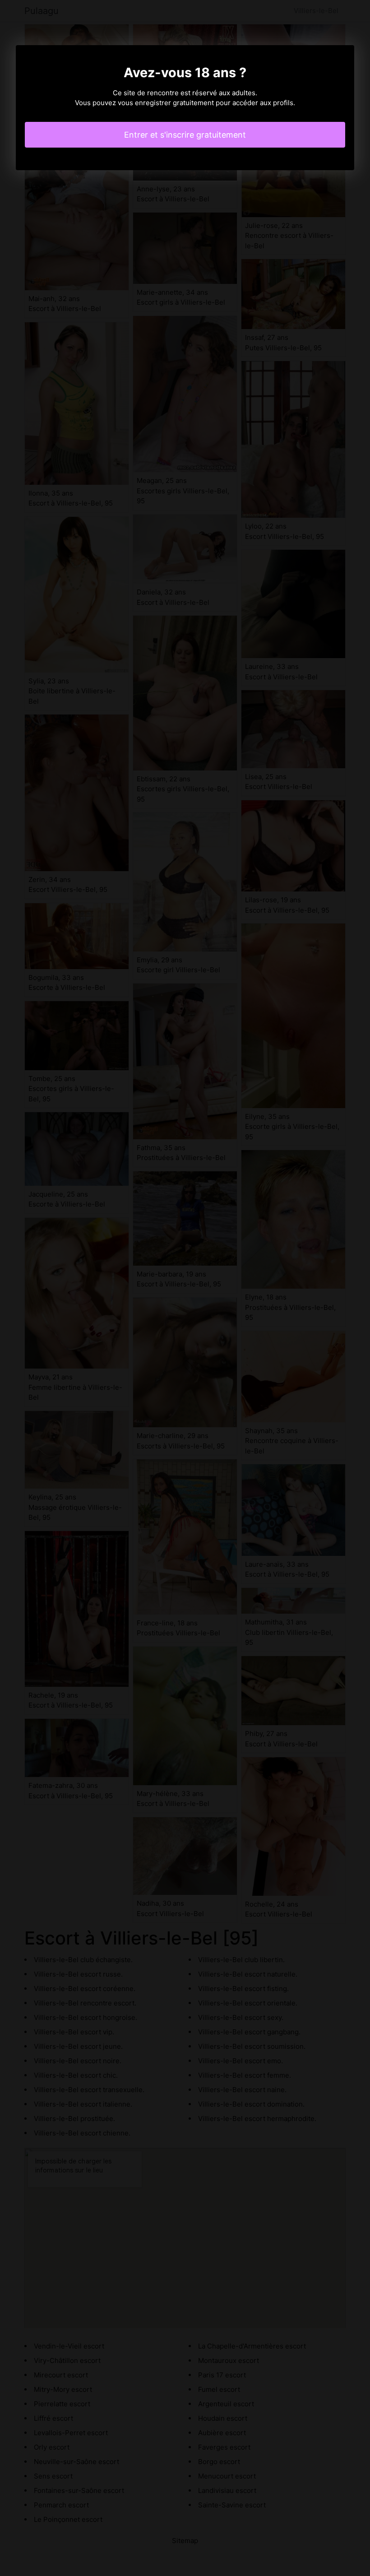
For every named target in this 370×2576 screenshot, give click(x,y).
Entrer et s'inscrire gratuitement (185, 135)
